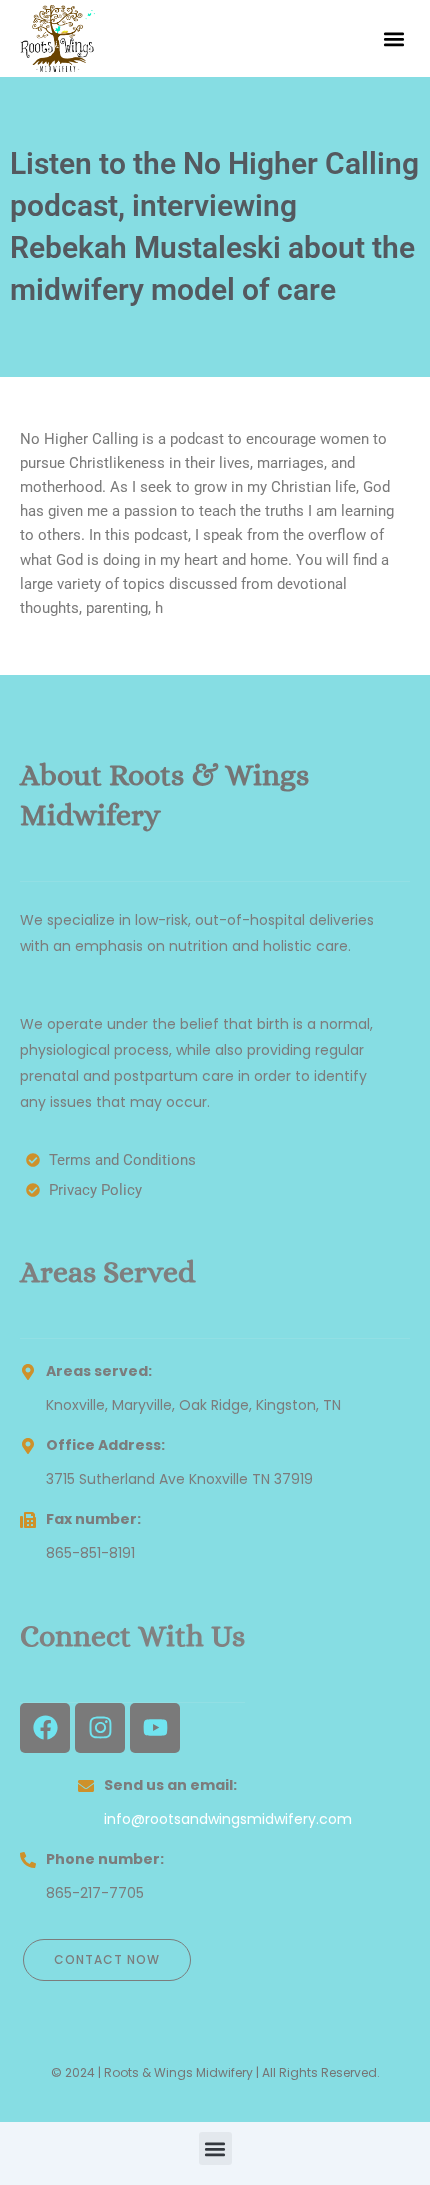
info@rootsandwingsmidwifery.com (228, 1819)
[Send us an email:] (86, 1786)
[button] (393, 38)
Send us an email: (170, 1785)
